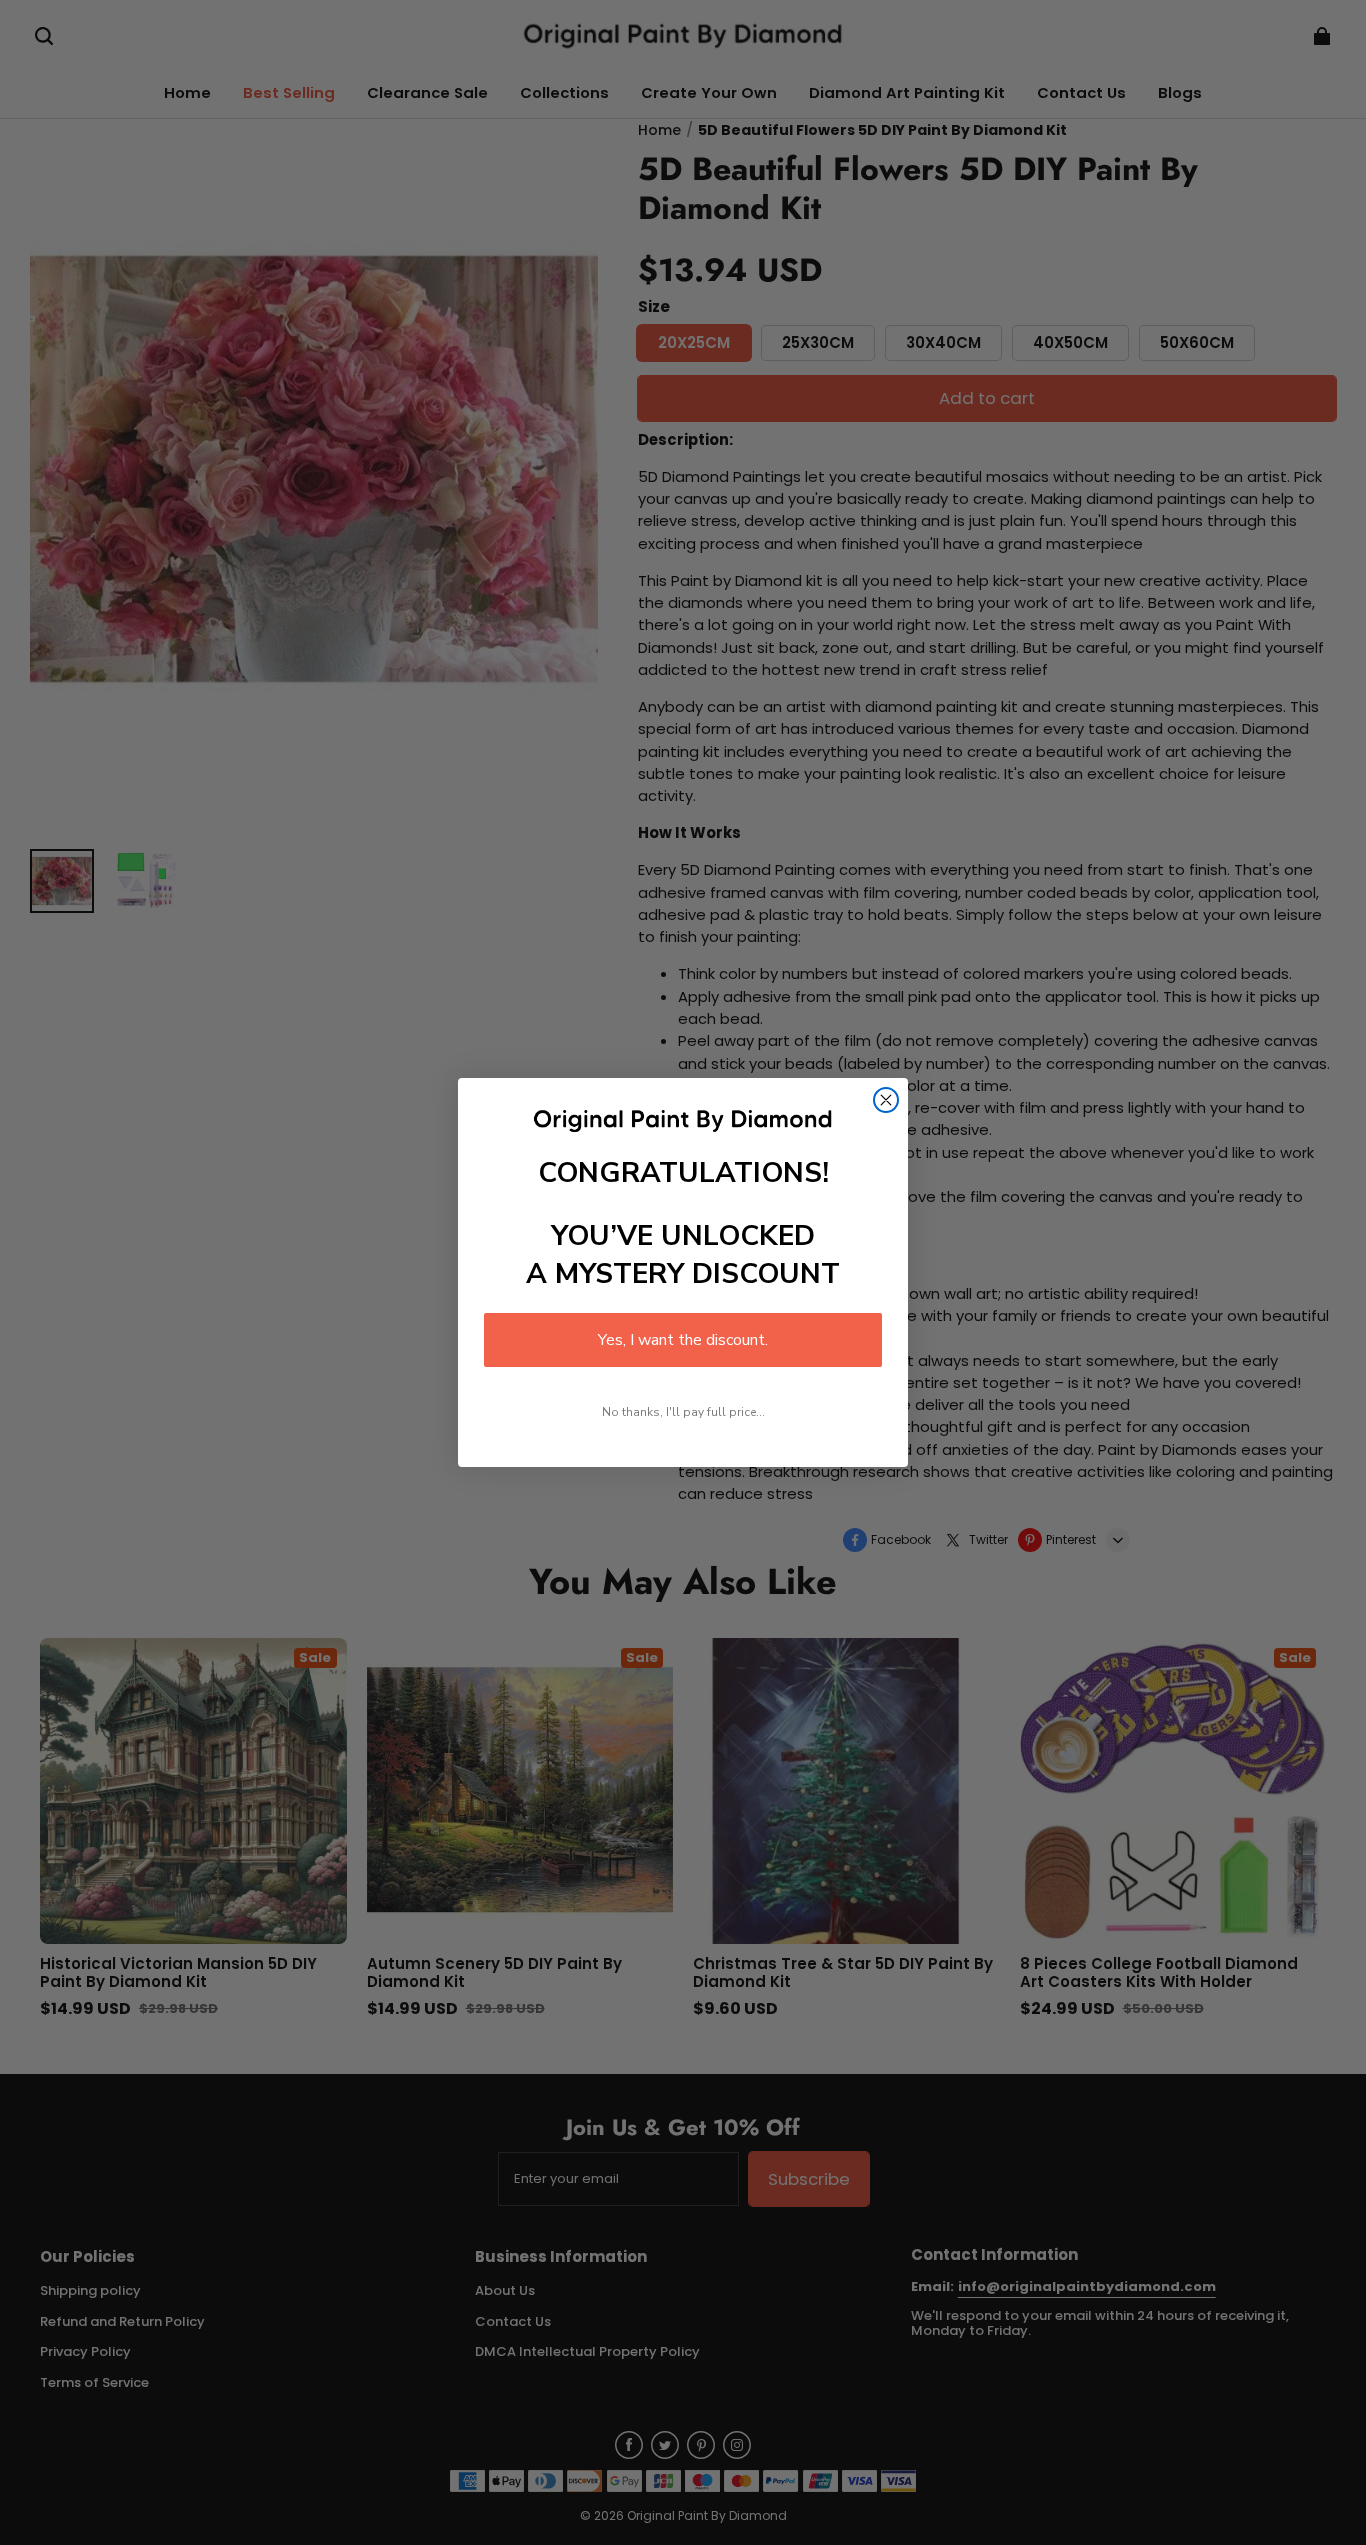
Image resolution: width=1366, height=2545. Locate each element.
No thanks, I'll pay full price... (683, 1412)
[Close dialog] (886, 1100)
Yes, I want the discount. (683, 1340)
